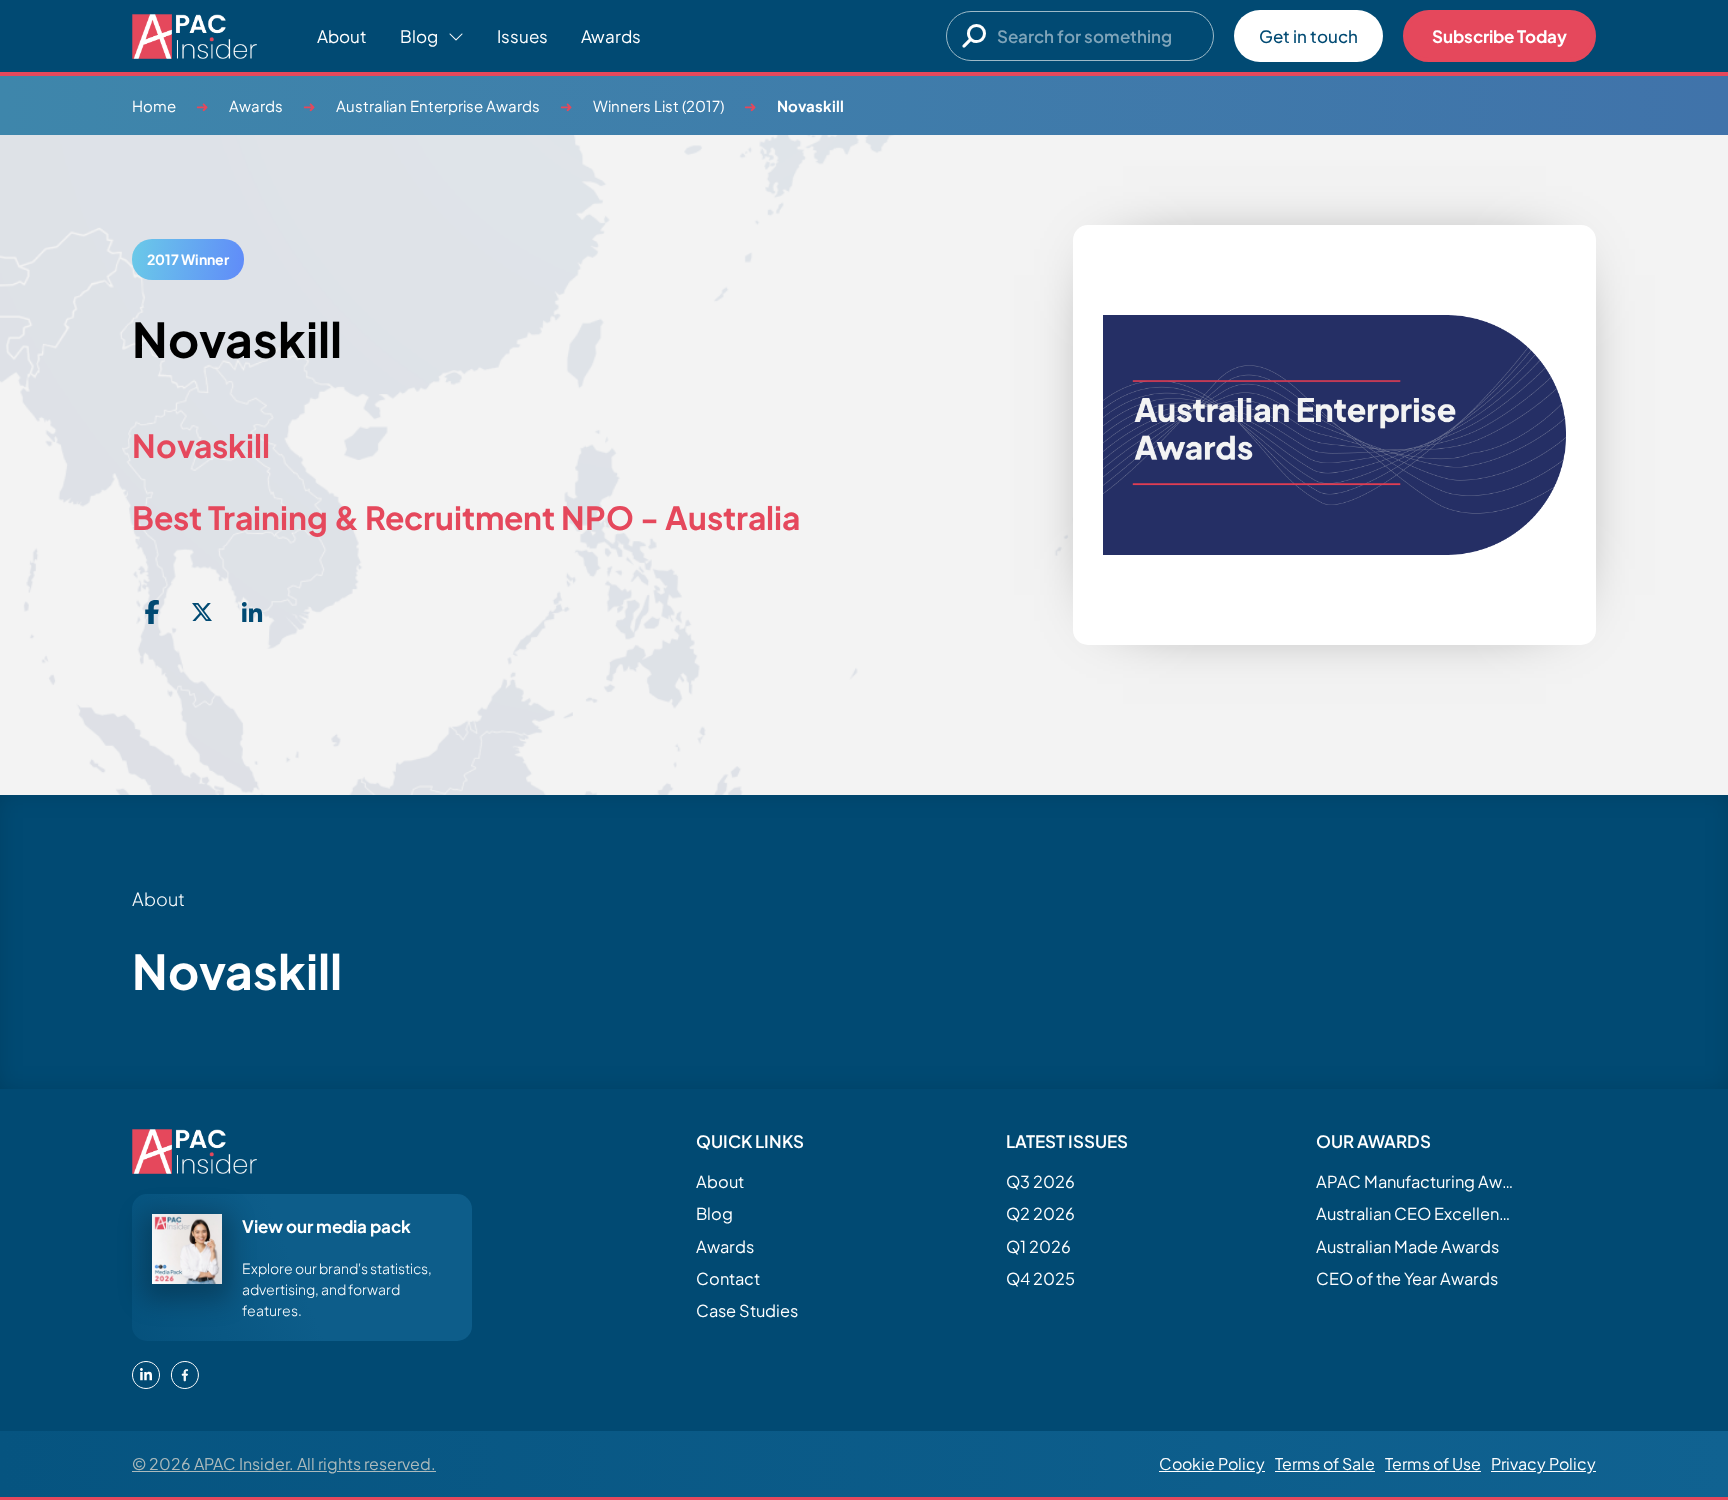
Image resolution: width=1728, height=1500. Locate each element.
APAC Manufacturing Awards (1416, 1181)
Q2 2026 (1040, 1213)
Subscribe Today (1499, 36)
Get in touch (1308, 36)
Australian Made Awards (1407, 1246)
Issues (522, 36)
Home (154, 105)
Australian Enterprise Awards (438, 105)
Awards (611, 36)
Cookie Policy (1212, 1463)
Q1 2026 (1038, 1246)
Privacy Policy (1543, 1463)
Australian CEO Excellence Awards (1416, 1213)
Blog (714, 1213)
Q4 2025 (1040, 1278)
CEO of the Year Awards (1407, 1278)
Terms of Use (1433, 1463)
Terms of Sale (1325, 1463)
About (342, 36)
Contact (728, 1278)
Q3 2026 (1040, 1181)
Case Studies (747, 1310)
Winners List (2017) (658, 105)
